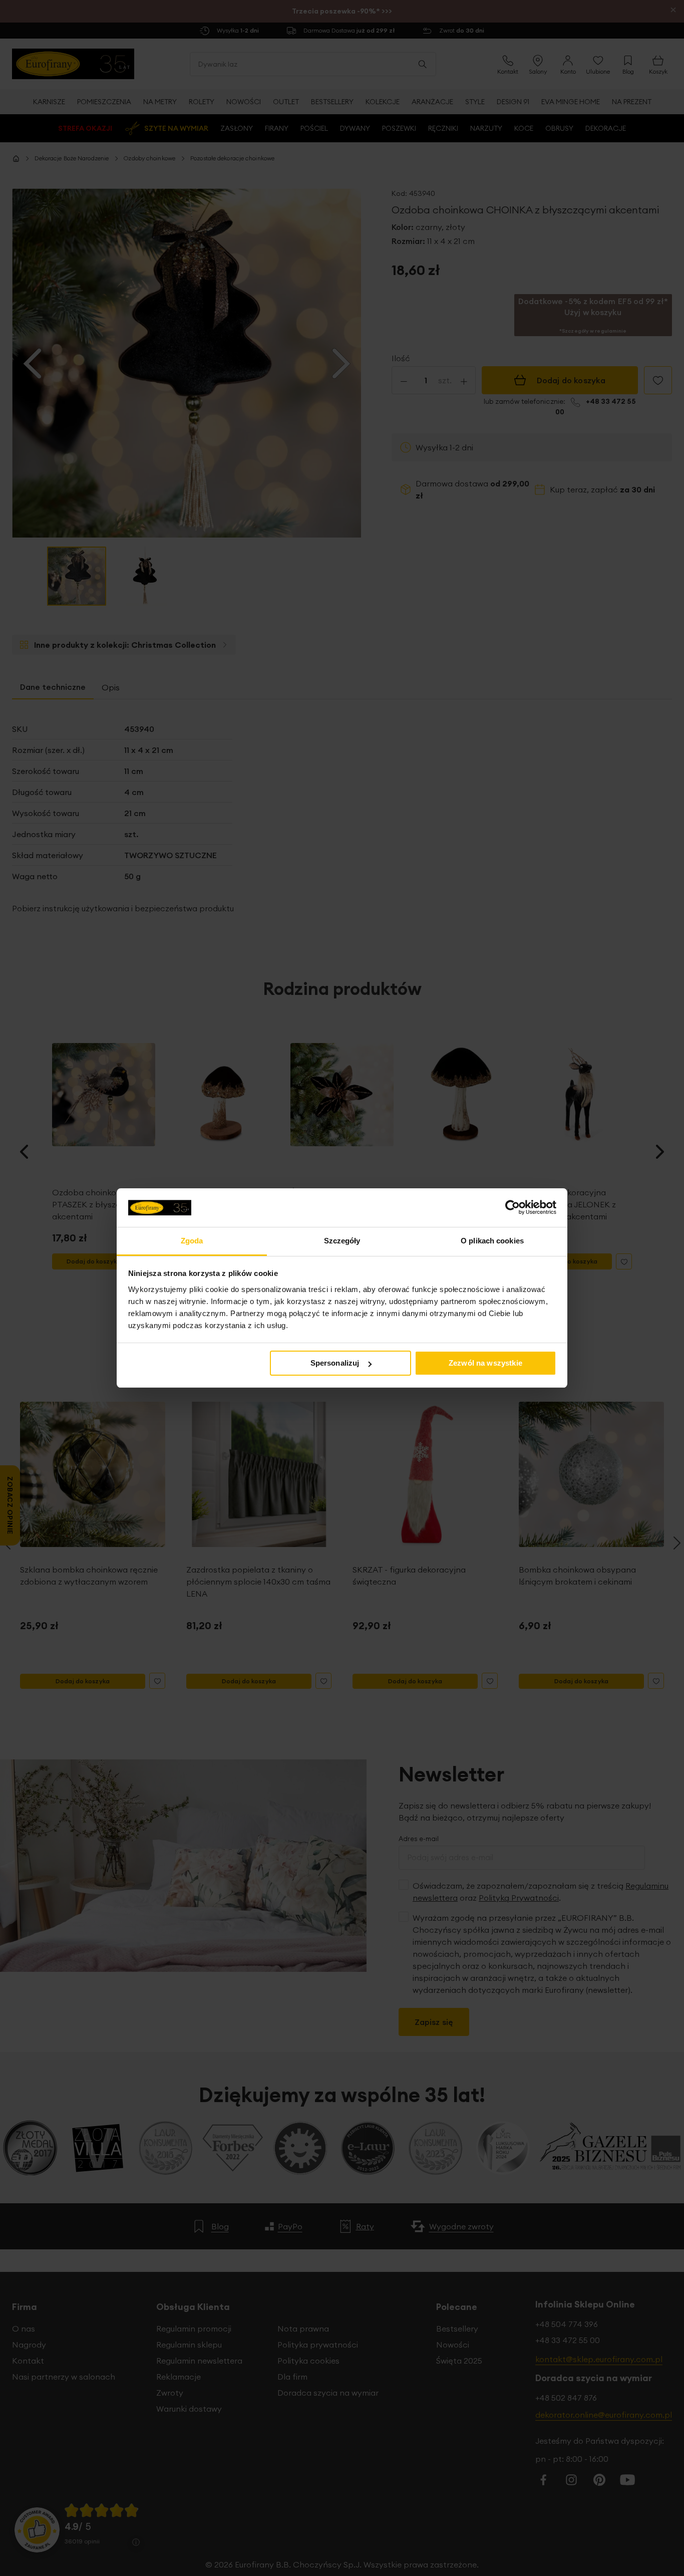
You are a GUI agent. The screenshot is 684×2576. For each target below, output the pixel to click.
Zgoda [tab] (192, 1241)
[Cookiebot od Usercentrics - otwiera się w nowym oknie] (512, 1207)
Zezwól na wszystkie (485, 1363)
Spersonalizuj (335, 1363)
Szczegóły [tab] (342, 1241)
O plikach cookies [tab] (492, 1241)
